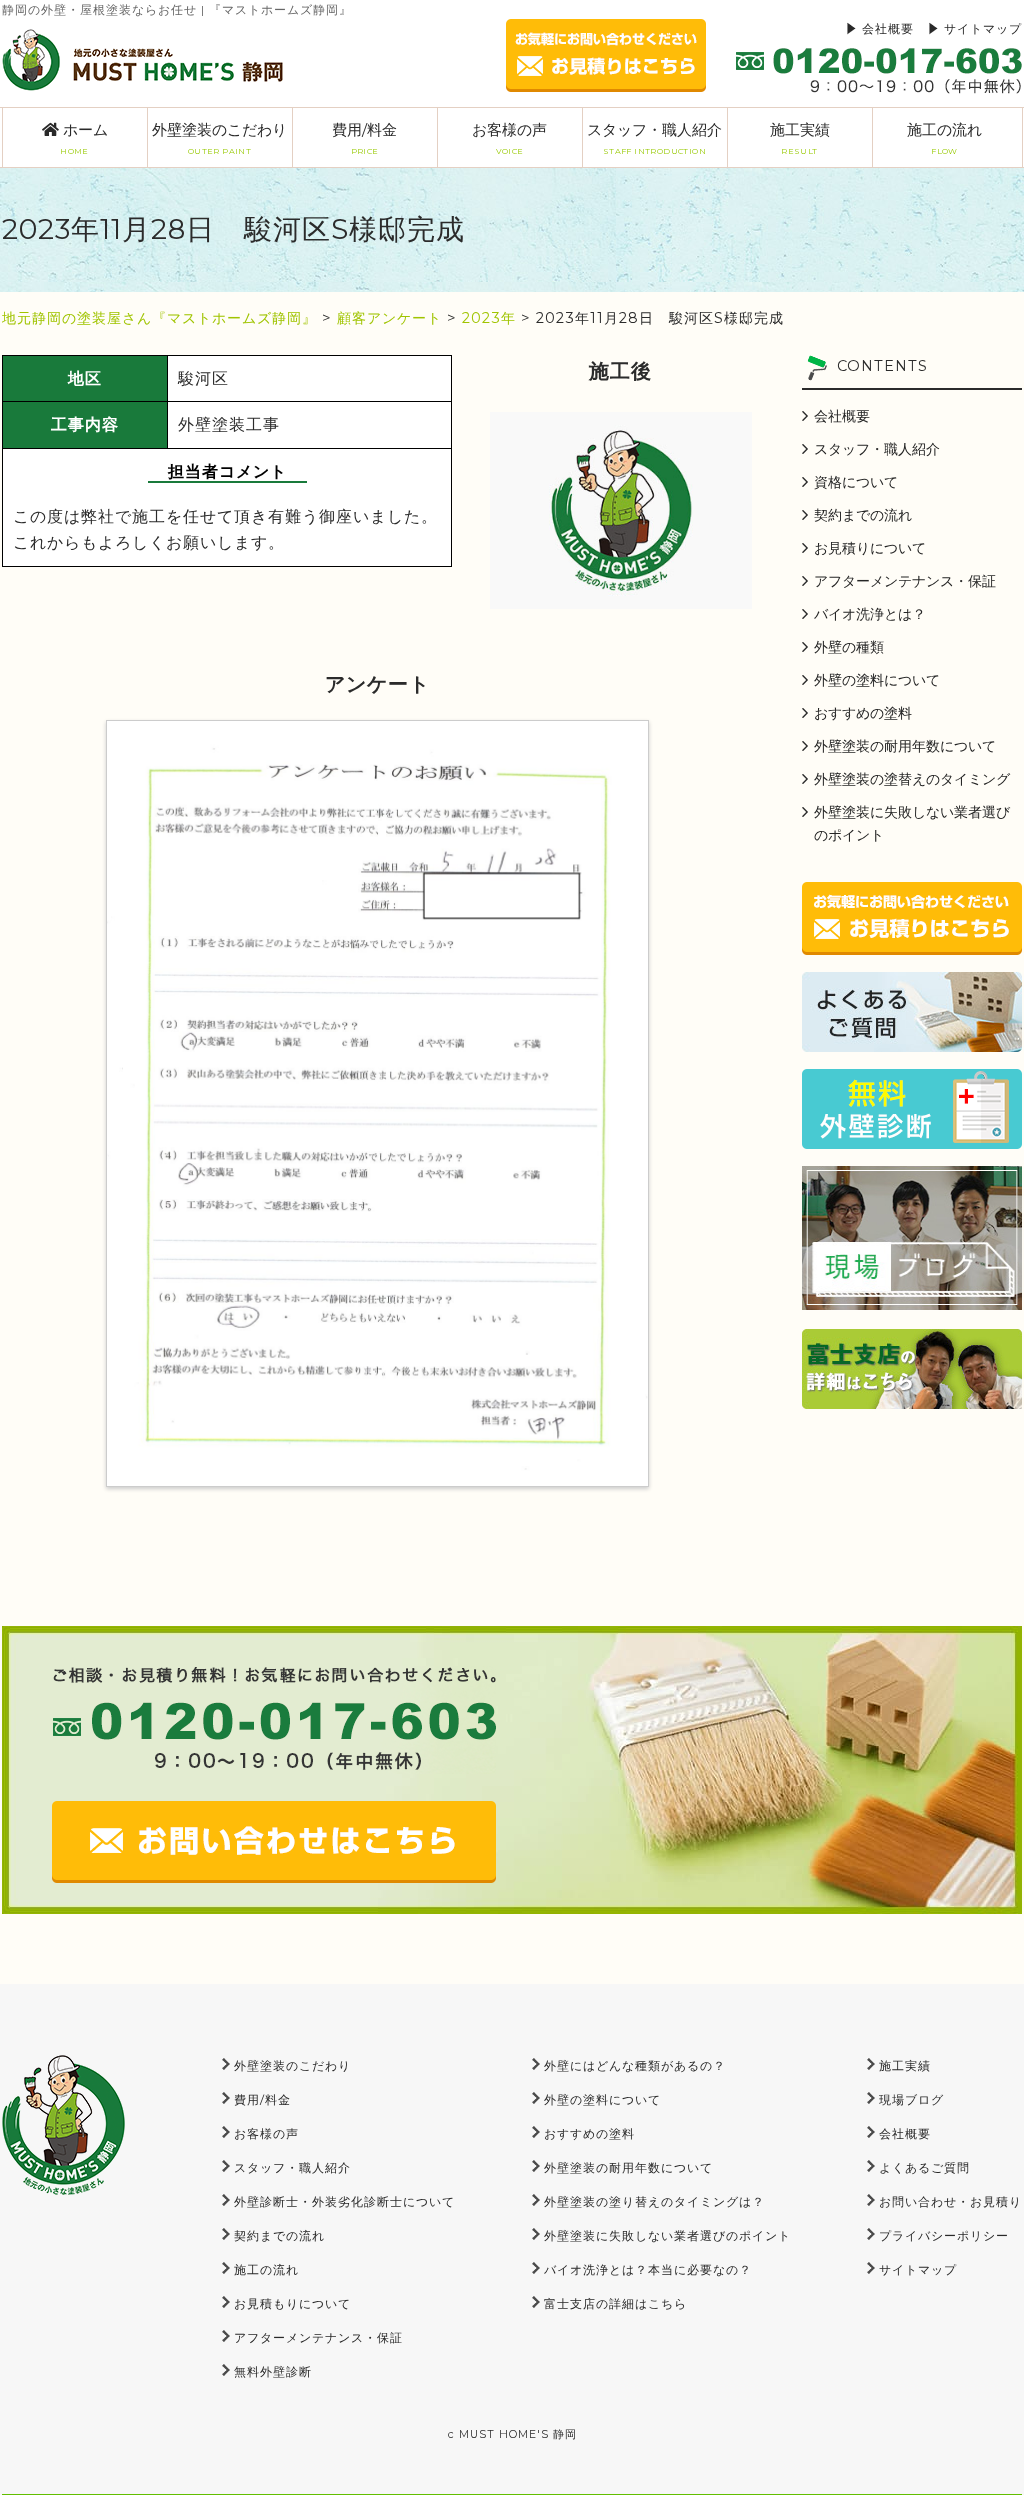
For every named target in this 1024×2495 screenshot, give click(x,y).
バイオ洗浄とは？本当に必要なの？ (648, 2269)
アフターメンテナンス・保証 (905, 581)
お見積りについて (870, 548)
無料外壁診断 (273, 2371)
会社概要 (888, 28)
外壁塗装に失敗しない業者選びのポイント (912, 823)
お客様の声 (509, 138)
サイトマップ (983, 28)
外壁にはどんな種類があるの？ (635, 2065)
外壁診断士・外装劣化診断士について (344, 2201)
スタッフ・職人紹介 (654, 138)
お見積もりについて (292, 2303)
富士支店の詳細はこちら (615, 2303)
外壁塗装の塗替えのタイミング (912, 779)
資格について (856, 482)
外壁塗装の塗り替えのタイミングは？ (654, 2201)
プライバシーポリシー (944, 2235)
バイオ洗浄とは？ (870, 614)
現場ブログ (911, 2099)
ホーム (83, 138)
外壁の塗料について (877, 680)
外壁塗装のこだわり (219, 138)
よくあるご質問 (924, 2167)
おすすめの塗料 (863, 713)
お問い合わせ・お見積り (950, 2201)
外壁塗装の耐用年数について (905, 746)
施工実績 (800, 138)
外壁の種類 (849, 647)
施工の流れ (944, 138)
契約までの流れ (863, 515)
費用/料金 (364, 138)
